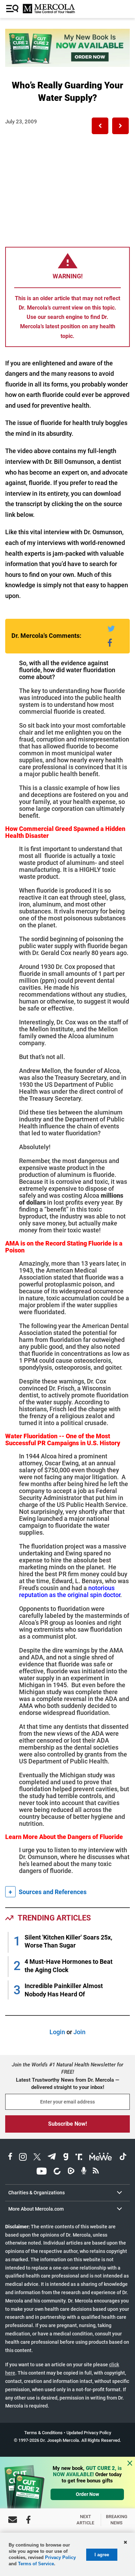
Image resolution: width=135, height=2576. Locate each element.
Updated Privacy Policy (89, 2433)
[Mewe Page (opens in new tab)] (101, 2158)
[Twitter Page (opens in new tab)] (37, 2158)
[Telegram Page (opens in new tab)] (52, 2158)
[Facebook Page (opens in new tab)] (10, 2158)
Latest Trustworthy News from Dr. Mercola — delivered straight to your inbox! (67, 2084)
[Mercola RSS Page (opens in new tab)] (96, 2172)
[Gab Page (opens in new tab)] (66, 2158)
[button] (100, 126)
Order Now (87, 2494)
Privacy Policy (60, 2557)
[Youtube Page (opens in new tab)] (42, 2172)
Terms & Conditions (43, 2433)
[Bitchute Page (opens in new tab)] (57, 2172)
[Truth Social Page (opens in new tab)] (79, 2158)
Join (79, 2032)
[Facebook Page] (28, 2520)
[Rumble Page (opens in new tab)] (71, 2172)
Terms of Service (36, 2564)
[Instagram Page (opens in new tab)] (23, 2158)
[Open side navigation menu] (13, 9)
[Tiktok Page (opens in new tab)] (123, 2158)
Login (57, 2032)
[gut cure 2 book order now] (67, 65)
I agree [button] (102, 2555)
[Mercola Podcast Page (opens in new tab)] (84, 2172)
